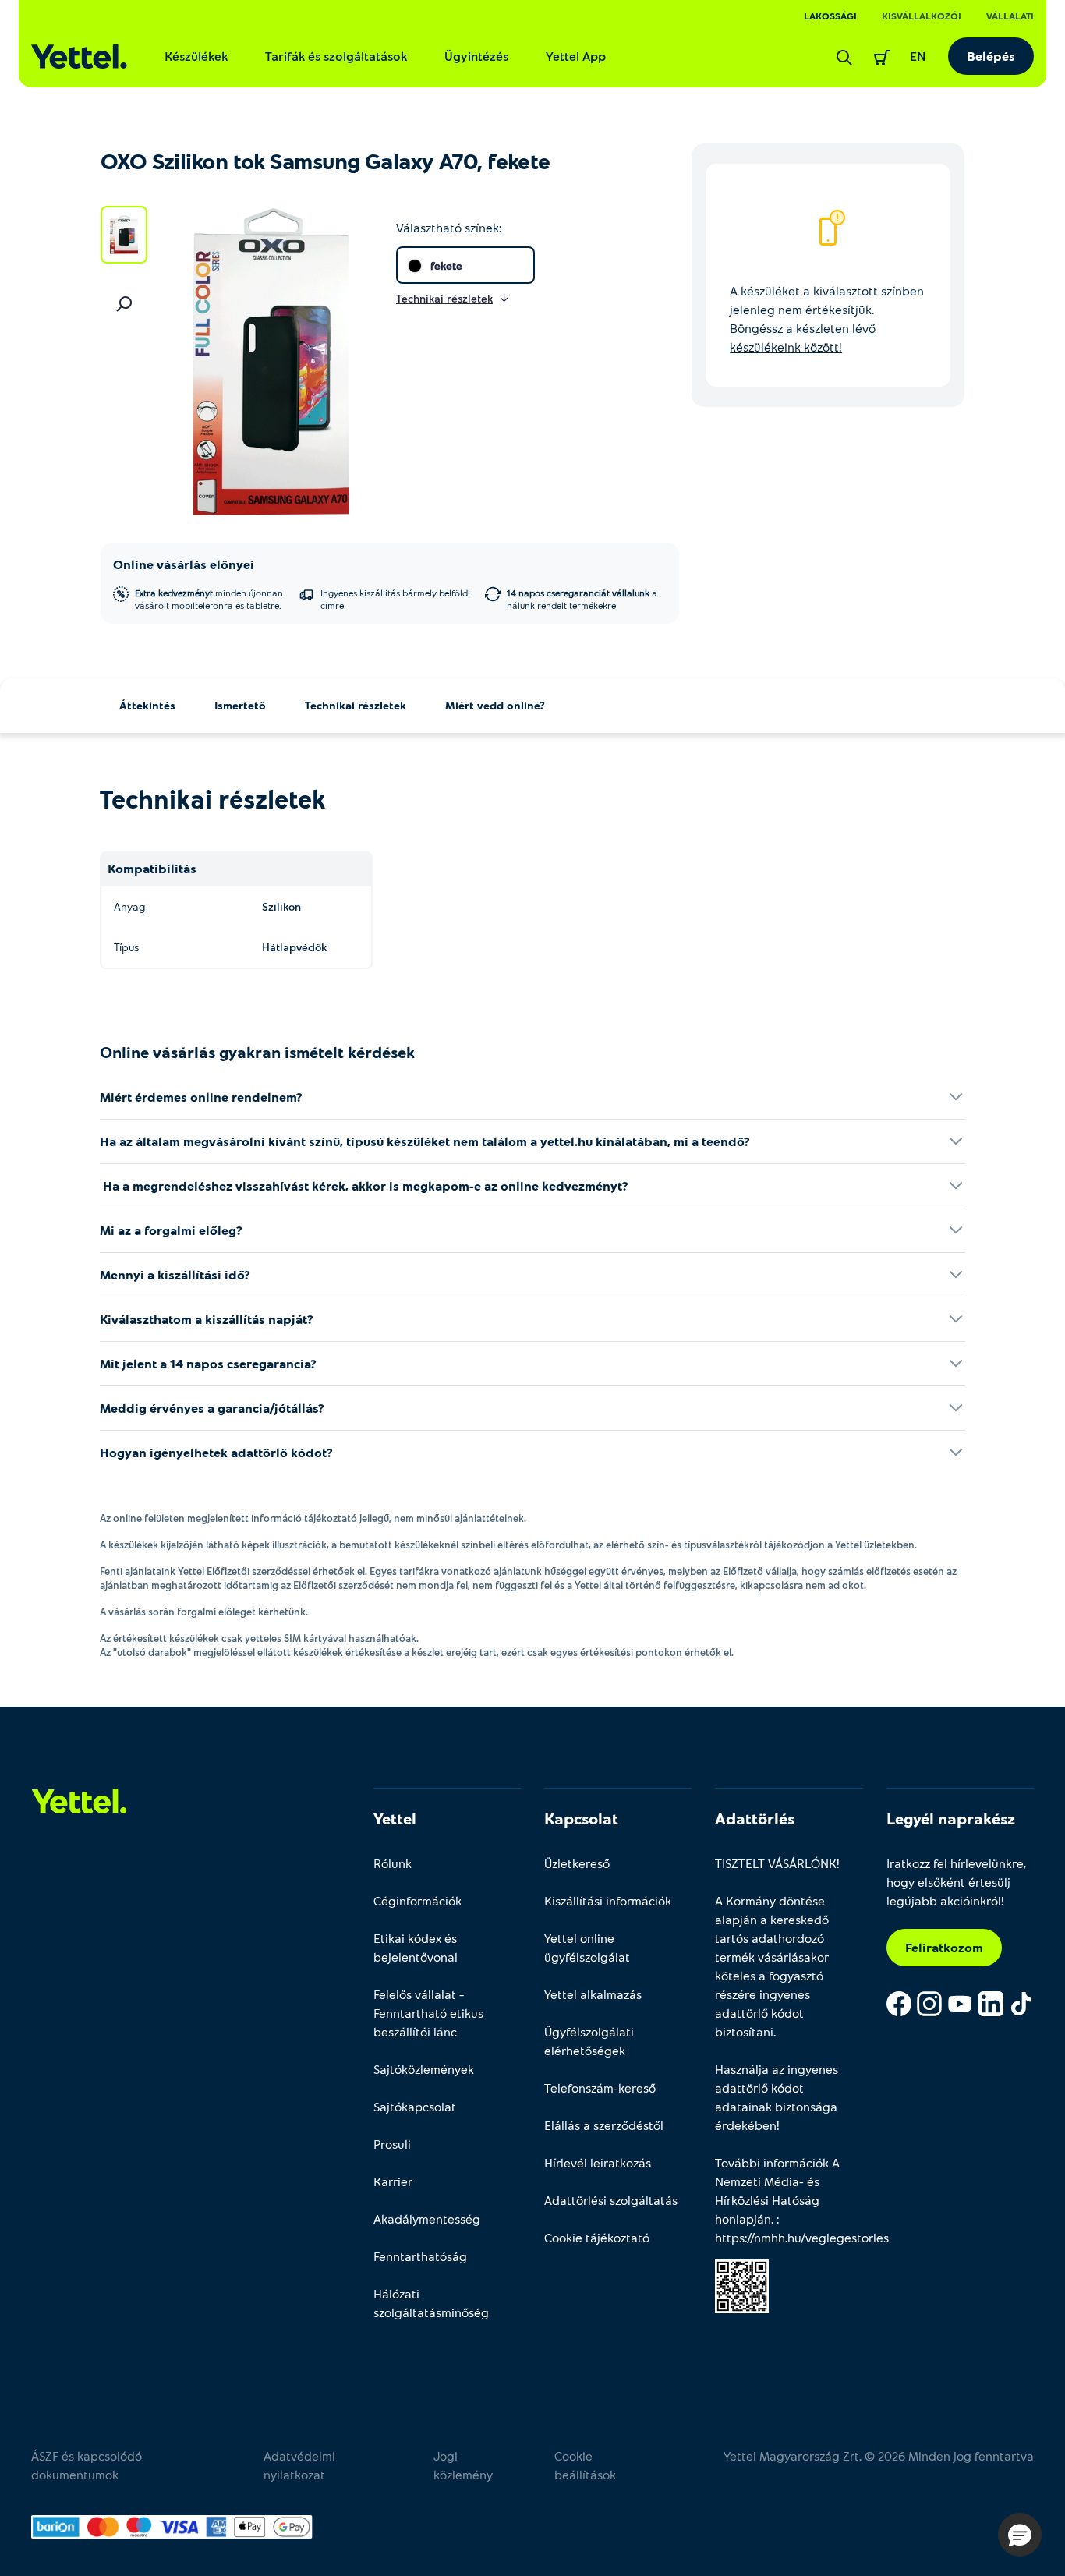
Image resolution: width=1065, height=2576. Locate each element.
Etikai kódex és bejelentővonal (416, 1947)
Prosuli (392, 2144)
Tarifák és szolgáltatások (336, 56)
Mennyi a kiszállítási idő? (175, 1274)
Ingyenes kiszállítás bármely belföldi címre (395, 599)
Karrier (393, 2181)
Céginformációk (418, 1900)
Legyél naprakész (951, 1818)
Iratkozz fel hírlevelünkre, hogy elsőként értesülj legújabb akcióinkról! (956, 1882)
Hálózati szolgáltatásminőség (431, 2303)
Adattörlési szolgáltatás (611, 2200)
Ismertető (240, 705)
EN (918, 56)
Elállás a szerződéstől (604, 2125)
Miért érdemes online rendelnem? (201, 1097)
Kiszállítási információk (608, 1900)
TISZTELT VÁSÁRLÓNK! (777, 1863)
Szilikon (281, 906)
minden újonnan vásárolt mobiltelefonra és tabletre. (209, 599)
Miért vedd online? (495, 705)
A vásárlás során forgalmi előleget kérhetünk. (204, 1612)
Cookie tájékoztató (597, 2237)
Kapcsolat (581, 1818)
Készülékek (196, 56)
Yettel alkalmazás (593, 1994)
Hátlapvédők (294, 947)
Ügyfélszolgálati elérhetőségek (589, 2041)
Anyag (129, 906)
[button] (1020, 2535)
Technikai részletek (356, 705)
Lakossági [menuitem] (830, 16)
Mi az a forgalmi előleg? (171, 1230)
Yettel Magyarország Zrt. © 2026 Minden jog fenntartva (879, 2456)
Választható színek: (449, 227)
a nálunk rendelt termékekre (582, 599)
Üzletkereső (577, 1863)
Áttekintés (147, 705)
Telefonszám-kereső (600, 2088)
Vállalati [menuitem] (1010, 16)
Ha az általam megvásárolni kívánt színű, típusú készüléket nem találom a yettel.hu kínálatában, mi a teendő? (425, 1141)
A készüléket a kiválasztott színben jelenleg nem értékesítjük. (827, 318)
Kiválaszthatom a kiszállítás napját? (207, 1319)
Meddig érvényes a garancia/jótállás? (212, 1408)
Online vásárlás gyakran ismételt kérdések (257, 1052)
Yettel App (576, 56)
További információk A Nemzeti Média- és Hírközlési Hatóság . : (789, 2200)
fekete (446, 265)
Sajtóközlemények (424, 2069)
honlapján (743, 2219)
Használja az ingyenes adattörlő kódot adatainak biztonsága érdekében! (777, 2097)
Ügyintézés (476, 56)
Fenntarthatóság (420, 2256)
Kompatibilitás (152, 868)
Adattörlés (755, 1818)
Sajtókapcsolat (415, 2106)
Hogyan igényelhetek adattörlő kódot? (216, 1452)
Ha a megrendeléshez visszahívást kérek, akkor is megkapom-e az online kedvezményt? (364, 1185)
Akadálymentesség (427, 2219)
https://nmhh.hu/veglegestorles (802, 2237)
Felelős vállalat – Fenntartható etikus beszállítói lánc (428, 2013)
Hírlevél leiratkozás (598, 2162)
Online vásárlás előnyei (184, 564)
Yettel (395, 1818)
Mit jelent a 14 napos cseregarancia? (208, 1363)
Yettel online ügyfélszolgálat (587, 1947)
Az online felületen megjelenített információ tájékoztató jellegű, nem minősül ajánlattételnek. (313, 1518)
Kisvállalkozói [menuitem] (922, 16)
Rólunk (393, 1863)
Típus (126, 947)
